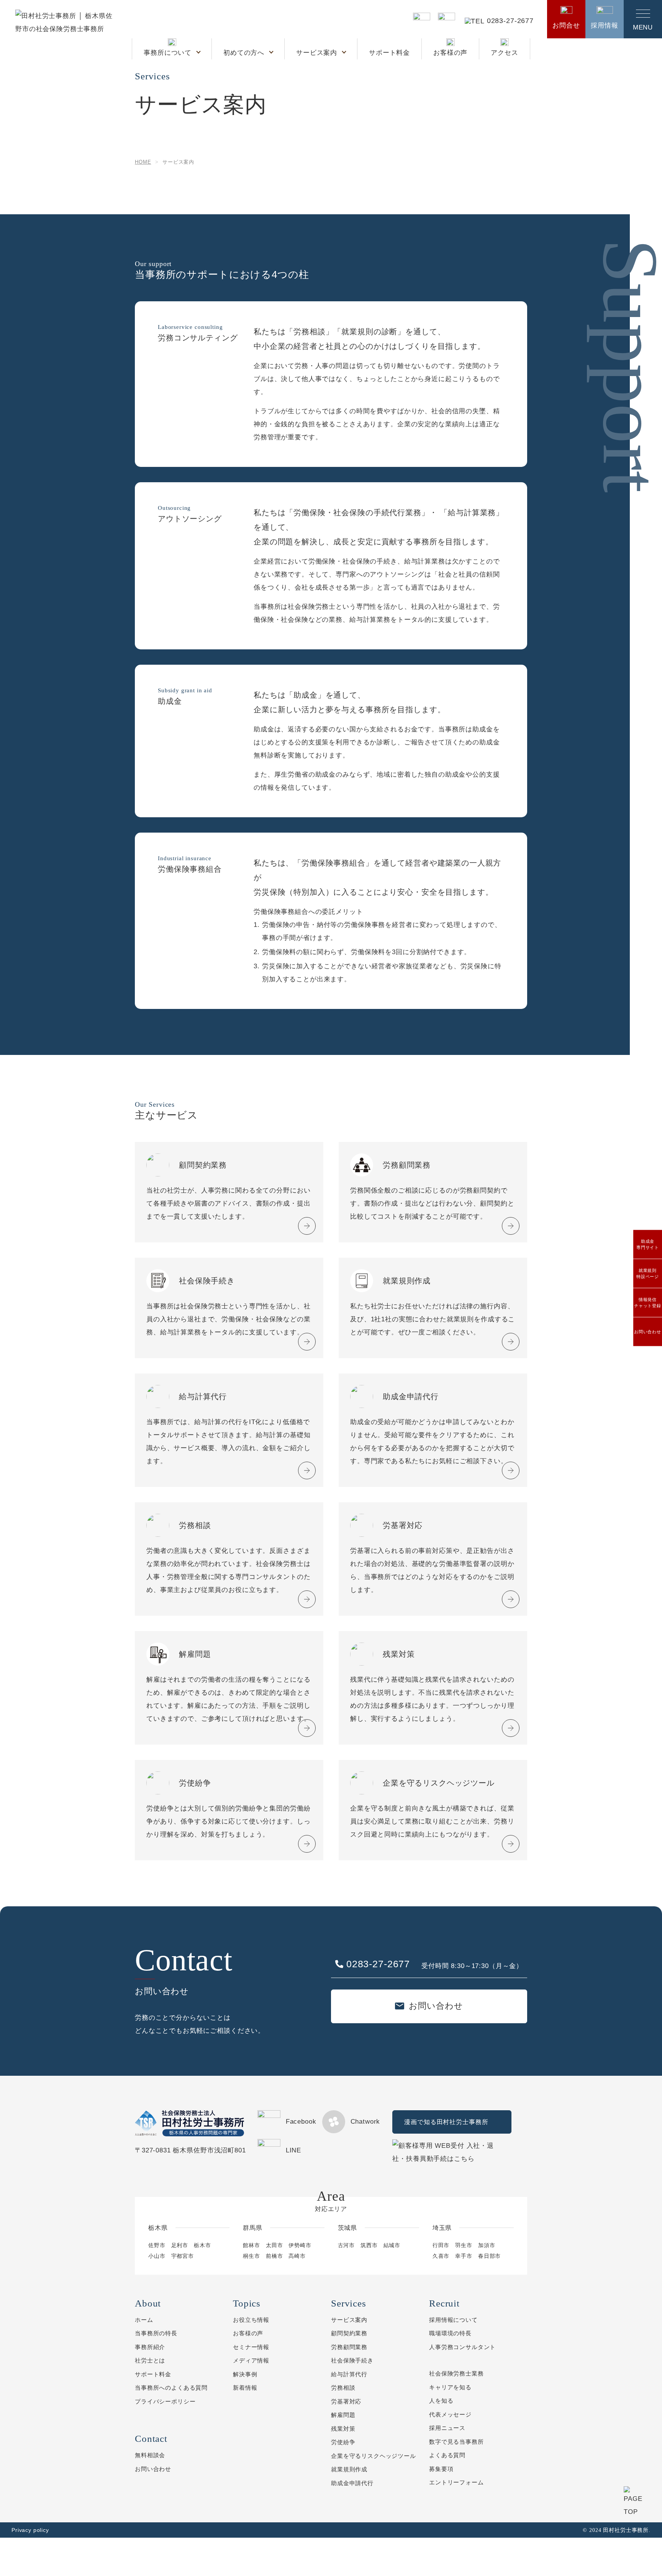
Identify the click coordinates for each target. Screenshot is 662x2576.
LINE (293, 2150)
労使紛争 (343, 2442)
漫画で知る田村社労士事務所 (446, 2122)
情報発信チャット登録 (648, 1303)
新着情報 (245, 2388)
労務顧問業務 (349, 2347)
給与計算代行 (349, 2374)
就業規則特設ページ (648, 1274)
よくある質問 (447, 2455)
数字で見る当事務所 (456, 2442)
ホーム (144, 2320)
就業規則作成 (349, 2469)
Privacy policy (30, 2530)
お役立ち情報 (251, 2320)
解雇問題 (343, 2415)
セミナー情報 (251, 2347)
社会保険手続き (352, 2360)
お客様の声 (450, 53)
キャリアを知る (450, 2387)
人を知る (441, 2401)
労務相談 (343, 2388)
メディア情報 (251, 2360)
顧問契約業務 (349, 2333)
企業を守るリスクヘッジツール (374, 2456)
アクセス (504, 53)
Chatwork (365, 2122)
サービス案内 (318, 53)
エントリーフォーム (456, 2482)
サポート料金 (389, 53)
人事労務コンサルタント (462, 2347)
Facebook (301, 2122)
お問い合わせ (648, 1332)
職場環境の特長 (450, 2333)
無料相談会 (150, 2455)
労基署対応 (346, 2401)
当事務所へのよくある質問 (171, 2388)
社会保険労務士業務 (456, 2373)
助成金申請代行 (352, 2483)
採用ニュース (447, 2428)
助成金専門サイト (648, 1244)
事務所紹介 (150, 2347)
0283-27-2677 (510, 21)
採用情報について (453, 2320)
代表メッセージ (450, 2414)
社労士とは (150, 2360)
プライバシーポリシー (165, 2401)
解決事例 (245, 2374)
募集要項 (441, 2469)
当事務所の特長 (156, 2333)
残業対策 (343, 2429)
